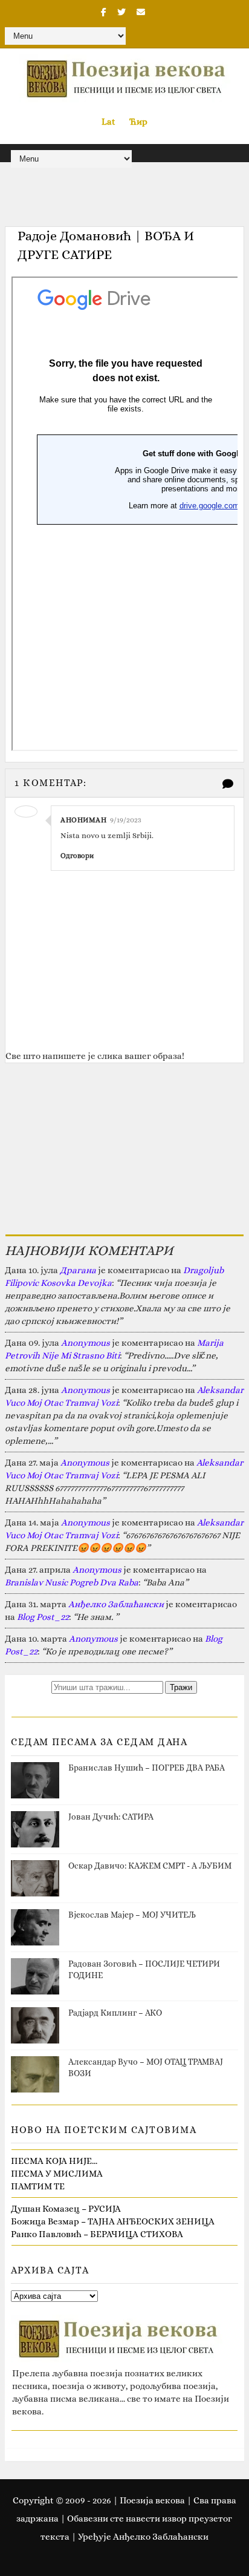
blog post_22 (43, 1617)
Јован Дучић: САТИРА (111, 1817)
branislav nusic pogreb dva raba (72, 1582)
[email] (141, 12)
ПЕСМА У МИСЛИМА (57, 2174)
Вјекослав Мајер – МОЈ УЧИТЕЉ (132, 1915)
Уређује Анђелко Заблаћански (143, 2537)
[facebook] (104, 12)
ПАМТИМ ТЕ (38, 2186)
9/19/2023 (126, 820)
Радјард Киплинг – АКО (115, 2013)
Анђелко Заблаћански (116, 1604)
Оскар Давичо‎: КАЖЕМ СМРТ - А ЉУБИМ (150, 1866)
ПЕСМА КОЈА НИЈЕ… (54, 2161)
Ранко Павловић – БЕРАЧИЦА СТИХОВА (97, 2234)
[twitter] (121, 12)
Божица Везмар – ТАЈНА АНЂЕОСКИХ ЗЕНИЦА (113, 2221)
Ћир (138, 122)
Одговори (77, 856)
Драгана (78, 1270)
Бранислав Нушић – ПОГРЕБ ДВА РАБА (147, 1768)
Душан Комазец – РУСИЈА (66, 2209)
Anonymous (86, 1343)
